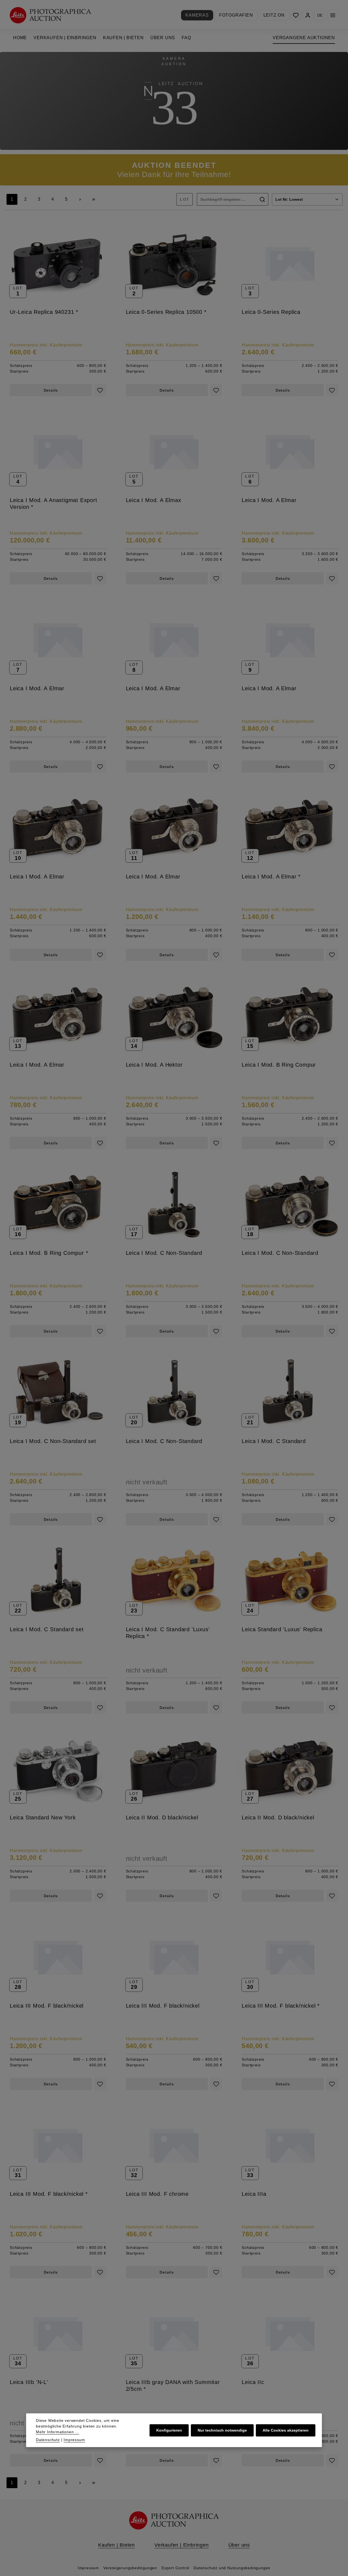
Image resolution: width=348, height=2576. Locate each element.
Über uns (239, 2545)
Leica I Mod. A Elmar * (271, 877)
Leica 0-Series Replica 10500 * (166, 312)
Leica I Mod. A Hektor (154, 1065)
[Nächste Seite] (80, 199)
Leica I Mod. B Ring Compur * (49, 1253)
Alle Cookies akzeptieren (286, 2430)
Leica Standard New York (43, 1818)
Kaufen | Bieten (116, 2545)
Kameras (197, 15)
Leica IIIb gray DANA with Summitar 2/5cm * (173, 2385)
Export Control (175, 2568)
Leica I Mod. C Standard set (47, 1629)
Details (51, 390)
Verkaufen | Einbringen (182, 2545)
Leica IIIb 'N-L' (29, 2382)
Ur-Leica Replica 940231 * (44, 312)
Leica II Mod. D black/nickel (162, 1818)
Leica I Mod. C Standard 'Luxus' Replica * (168, 1633)
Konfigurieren (169, 2430)
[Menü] (333, 15)
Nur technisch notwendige (222, 2430)
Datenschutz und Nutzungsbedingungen (232, 2568)
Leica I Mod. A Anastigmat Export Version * (54, 504)
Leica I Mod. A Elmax (154, 500)
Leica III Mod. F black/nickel (47, 2006)
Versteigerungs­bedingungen (130, 2568)
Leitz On (274, 15)
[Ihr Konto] (308, 15)
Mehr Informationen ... (58, 2432)
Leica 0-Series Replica (271, 312)
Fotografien (236, 15)
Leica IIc (253, 2382)
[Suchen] (262, 199)
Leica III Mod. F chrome (157, 2194)
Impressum (88, 2568)
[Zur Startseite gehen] (50, 15)
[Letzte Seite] (94, 199)
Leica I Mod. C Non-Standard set (53, 1441)
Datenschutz (48, 2440)
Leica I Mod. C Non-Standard (164, 1253)
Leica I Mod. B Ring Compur (279, 1065)
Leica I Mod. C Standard (274, 1441)
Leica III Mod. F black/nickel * (281, 2006)
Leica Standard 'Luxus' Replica (282, 1629)
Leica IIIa (254, 2194)
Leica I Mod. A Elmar (269, 500)
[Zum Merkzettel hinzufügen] (100, 390)
